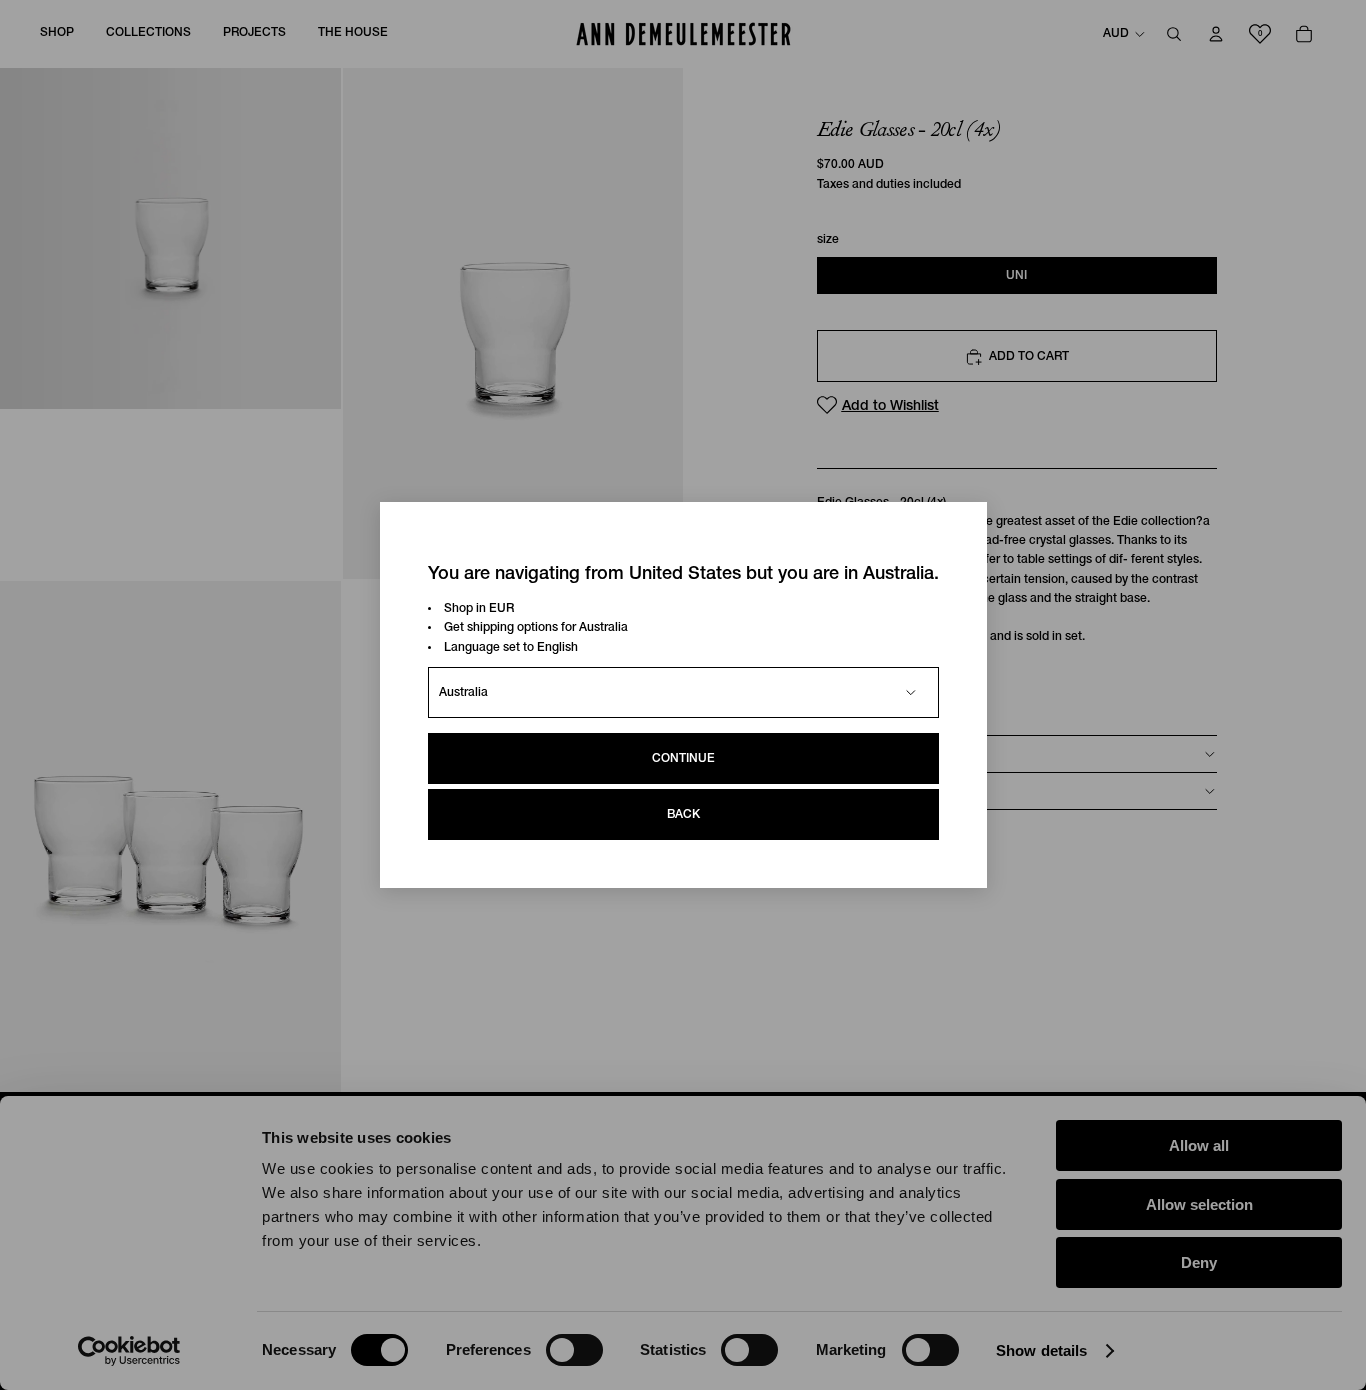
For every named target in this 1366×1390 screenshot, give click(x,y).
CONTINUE (683, 758)
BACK (683, 814)
